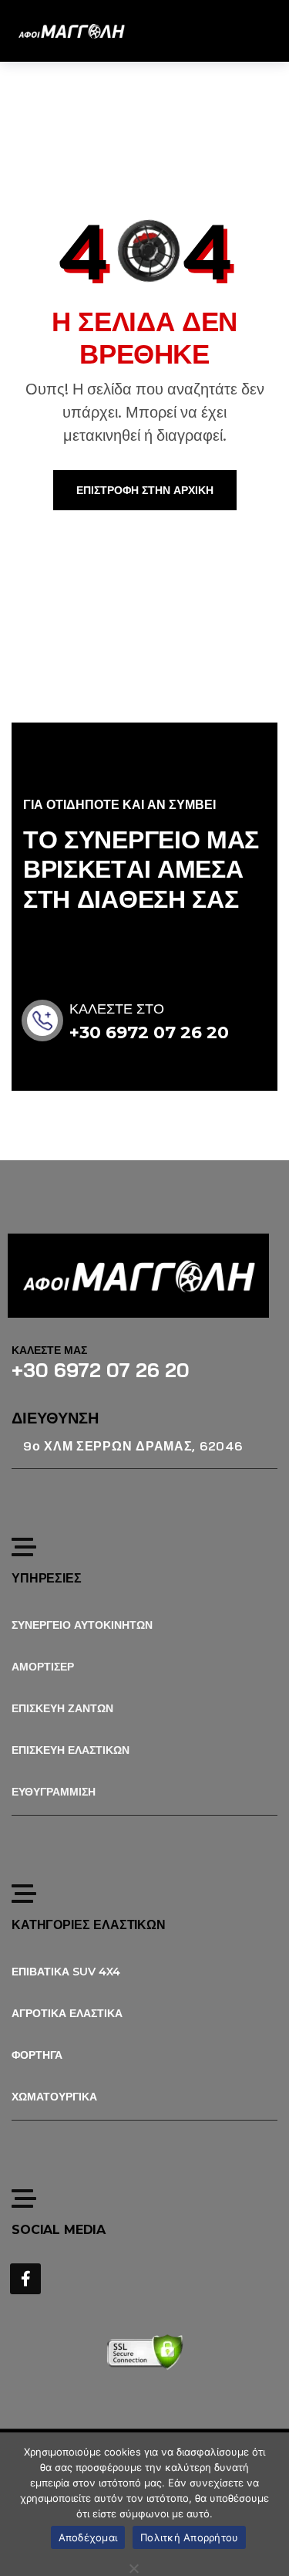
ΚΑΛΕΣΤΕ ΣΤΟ (117, 1009)
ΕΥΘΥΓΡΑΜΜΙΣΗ (54, 1792)
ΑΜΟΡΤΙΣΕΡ (43, 1667)
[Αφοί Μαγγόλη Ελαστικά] (71, 31)
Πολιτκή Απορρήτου (189, 2537)
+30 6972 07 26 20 (149, 1032)
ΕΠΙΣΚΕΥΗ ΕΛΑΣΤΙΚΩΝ (71, 1750)
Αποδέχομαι (88, 2537)
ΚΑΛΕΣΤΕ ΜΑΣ (49, 1350)
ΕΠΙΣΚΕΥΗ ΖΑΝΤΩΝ (62, 1708)
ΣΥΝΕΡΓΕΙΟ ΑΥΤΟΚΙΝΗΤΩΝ (82, 1625)
